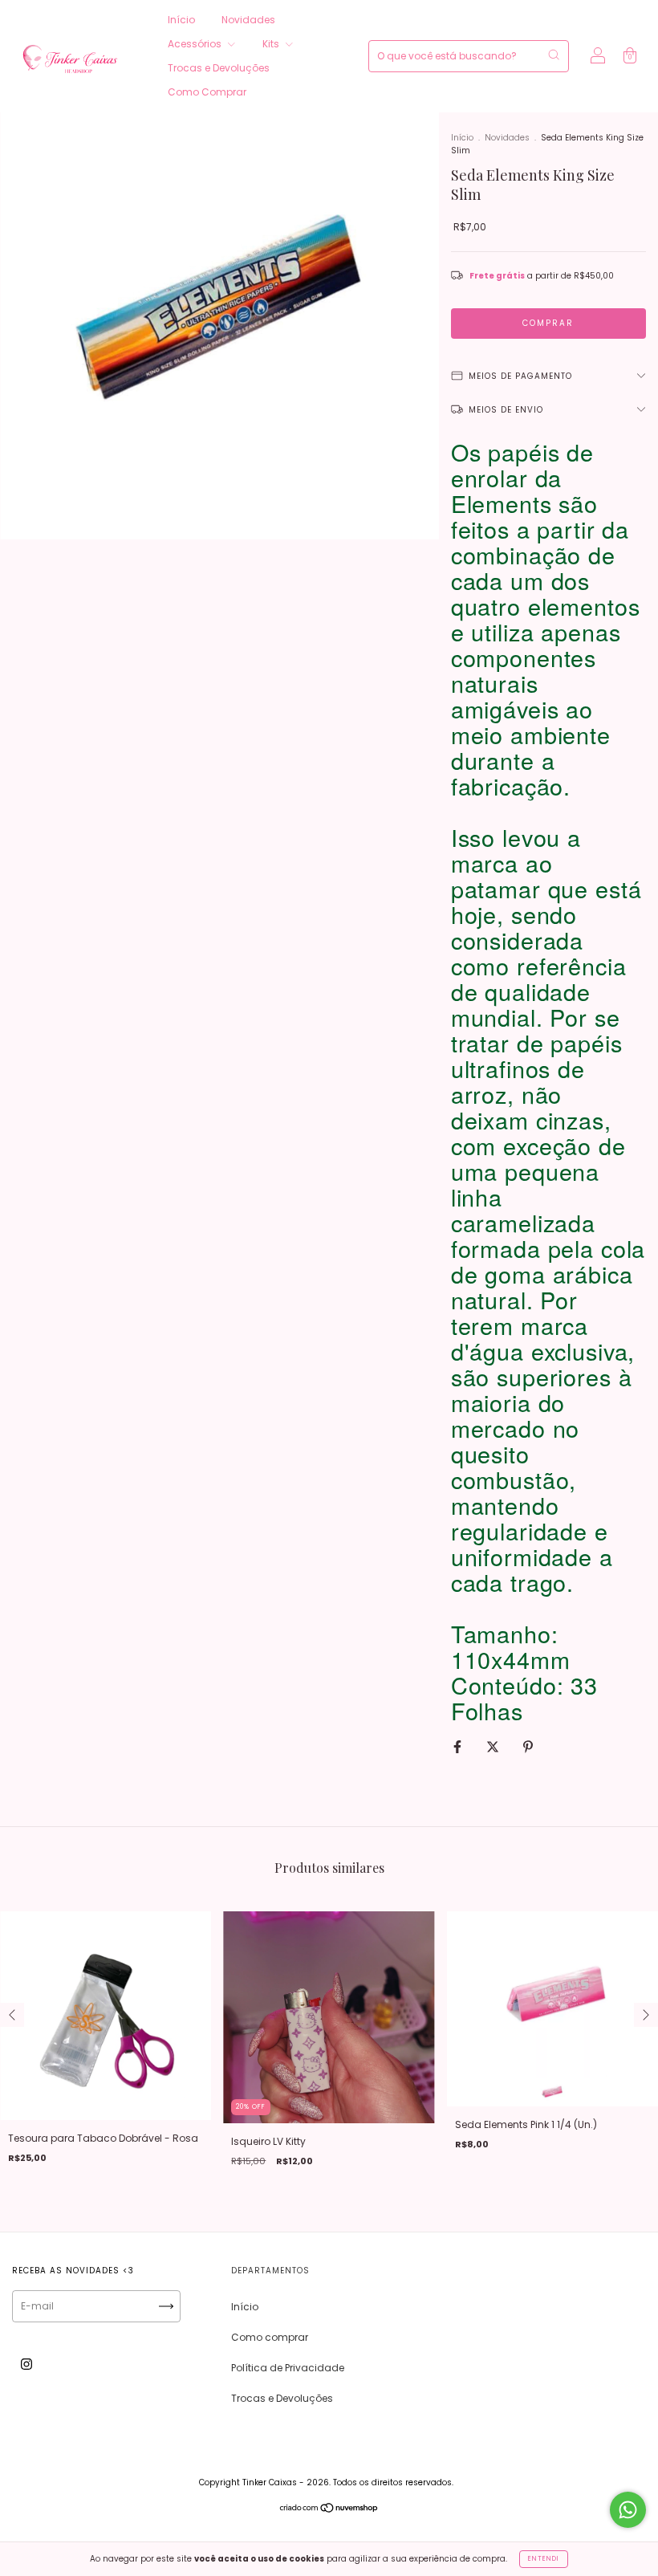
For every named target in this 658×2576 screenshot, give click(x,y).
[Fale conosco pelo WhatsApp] (628, 2510)
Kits (272, 44)
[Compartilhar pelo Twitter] (494, 1746)
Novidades (248, 20)
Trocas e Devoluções (219, 68)
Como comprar (270, 2337)
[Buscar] (554, 55)
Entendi (544, 2559)
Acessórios (196, 44)
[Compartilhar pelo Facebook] (459, 1746)
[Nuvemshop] (329, 2510)
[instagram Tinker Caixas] (26, 2364)
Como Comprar (207, 92)
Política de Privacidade (288, 2368)
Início (181, 20)
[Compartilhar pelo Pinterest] (528, 1746)
